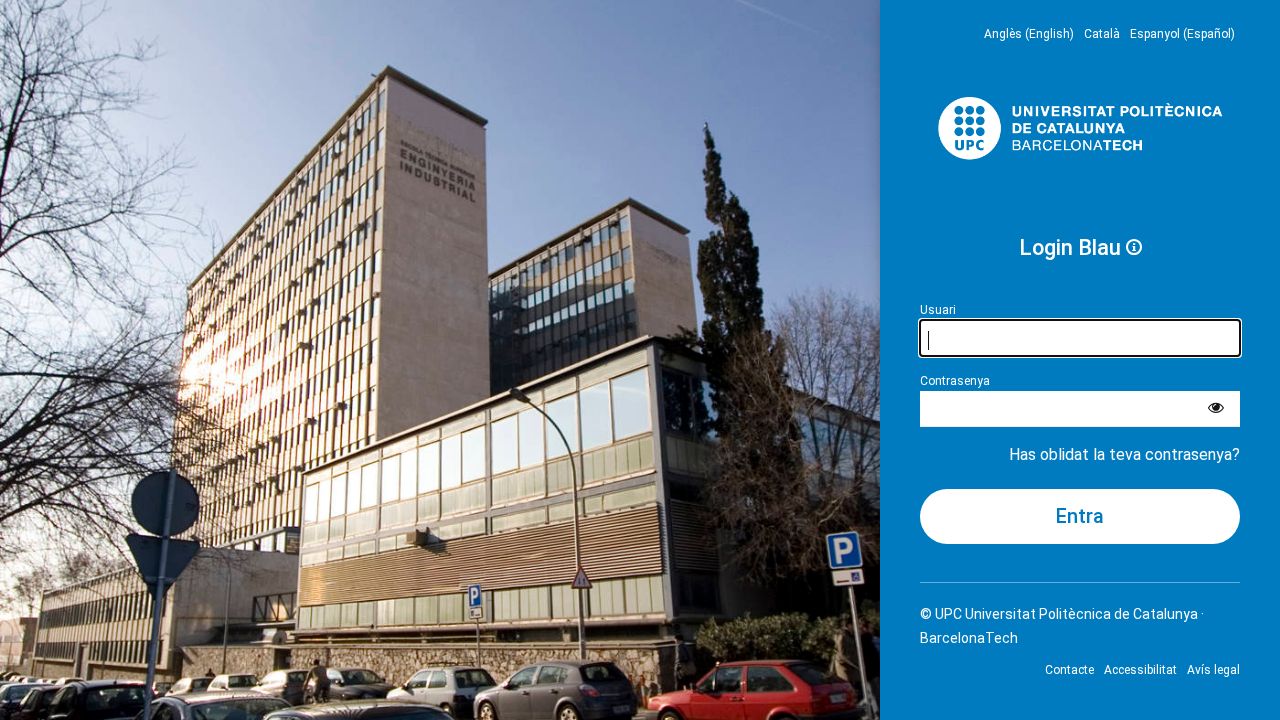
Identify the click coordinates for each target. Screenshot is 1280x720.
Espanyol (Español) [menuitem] (1182, 34)
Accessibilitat (1140, 670)
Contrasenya (955, 381)
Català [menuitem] (1102, 34)
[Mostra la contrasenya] (1216, 409)
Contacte (1069, 670)
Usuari (938, 310)
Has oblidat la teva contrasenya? (1124, 454)
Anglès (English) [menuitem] (1029, 34)
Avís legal (1213, 670)
